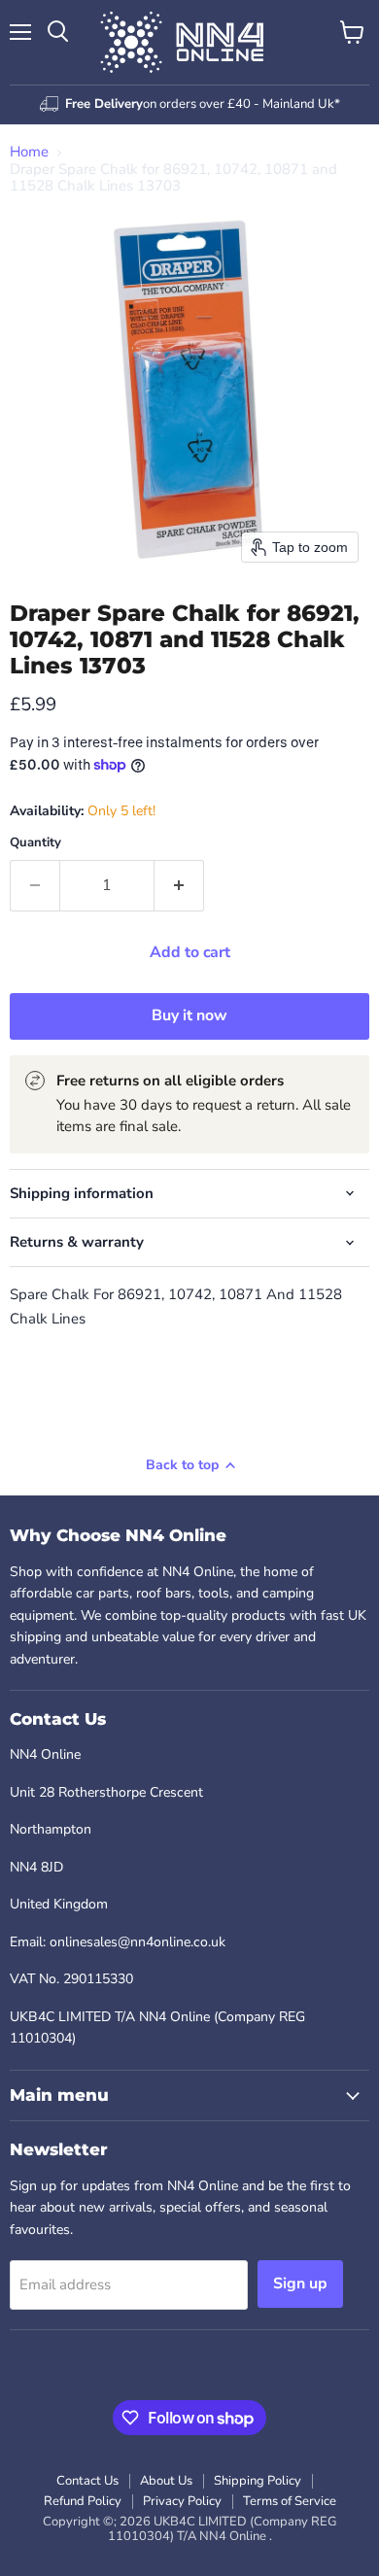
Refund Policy (83, 2501)
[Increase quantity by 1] (179, 885)
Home (29, 152)
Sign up (300, 2284)
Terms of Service (290, 2501)
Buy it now (189, 1015)
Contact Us (87, 2481)
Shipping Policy (258, 2481)
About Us (166, 2481)
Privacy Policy (182, 2501)
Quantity (35, 843)
